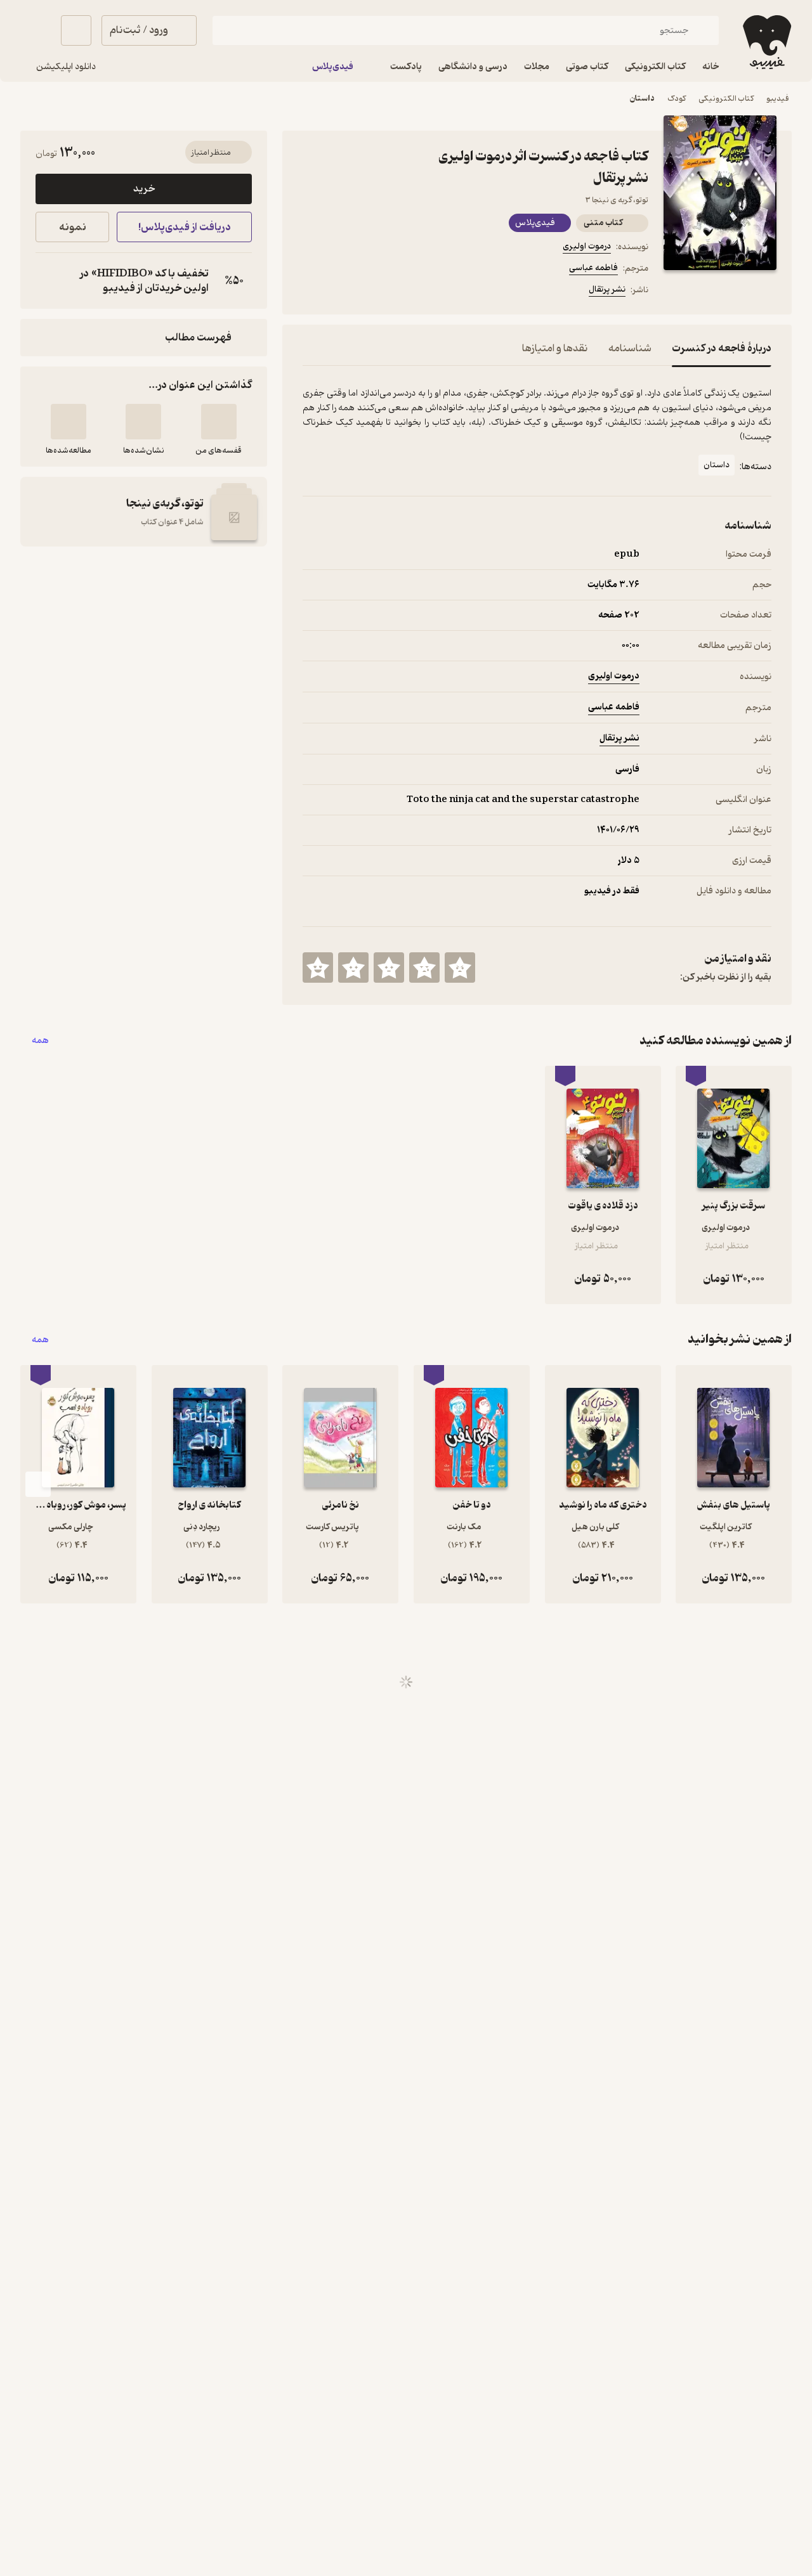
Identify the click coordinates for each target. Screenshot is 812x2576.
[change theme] (36, 30)
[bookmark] (341, 292)
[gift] (371, 292)
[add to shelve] (219, 422)
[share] (402, 292)
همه (40, 1041)
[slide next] (38, 1484)
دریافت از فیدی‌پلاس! (185, 227)
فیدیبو (778, 99)
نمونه (73, 227)
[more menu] (310, 292)
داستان (642, 99)
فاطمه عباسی (593, 268)
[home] (766, 42)
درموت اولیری (587, 246)
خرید (144, 189)
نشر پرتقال (607, 289)
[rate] (460, 968)
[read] (69, 422)
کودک (677, 99)
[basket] (76, 30)
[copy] (48, 281)
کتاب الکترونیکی (726, 99)
